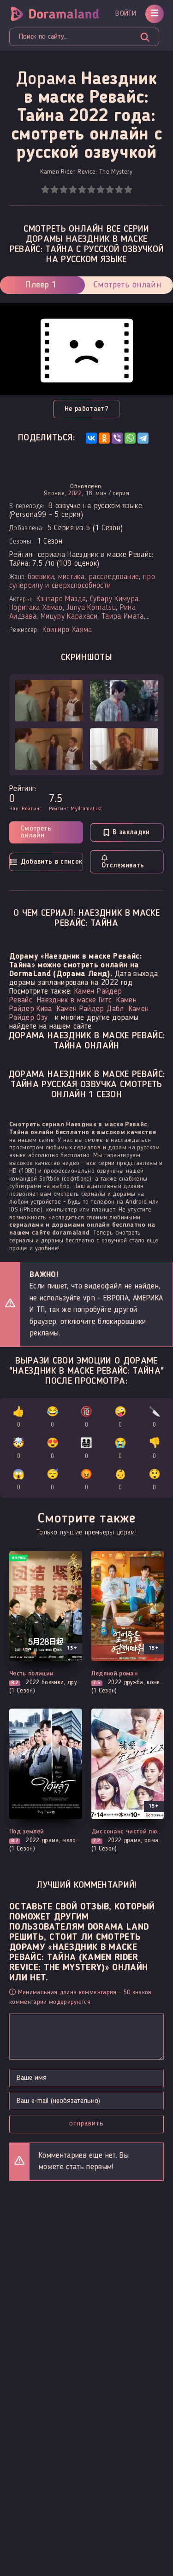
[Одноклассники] (104, 438)
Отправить (86, 2124)
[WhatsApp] (130, 438)
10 (128, 190)
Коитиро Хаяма (67, 630)
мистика (71, 577)
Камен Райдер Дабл (90, 1009)
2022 (75, 493)
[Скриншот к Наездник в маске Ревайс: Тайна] (49, 701)
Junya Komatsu (91, 608)
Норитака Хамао (36, 608)
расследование (114, 577)
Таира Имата (123, 617)
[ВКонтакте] (91, 438)
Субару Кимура (114, 599)
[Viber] (117, 438)
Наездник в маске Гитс (74, 1000)
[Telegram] (143, 438)
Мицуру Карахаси (69, 617)
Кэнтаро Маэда (61, 599)
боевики (41, 577)
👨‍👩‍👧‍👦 (86, 1449)
